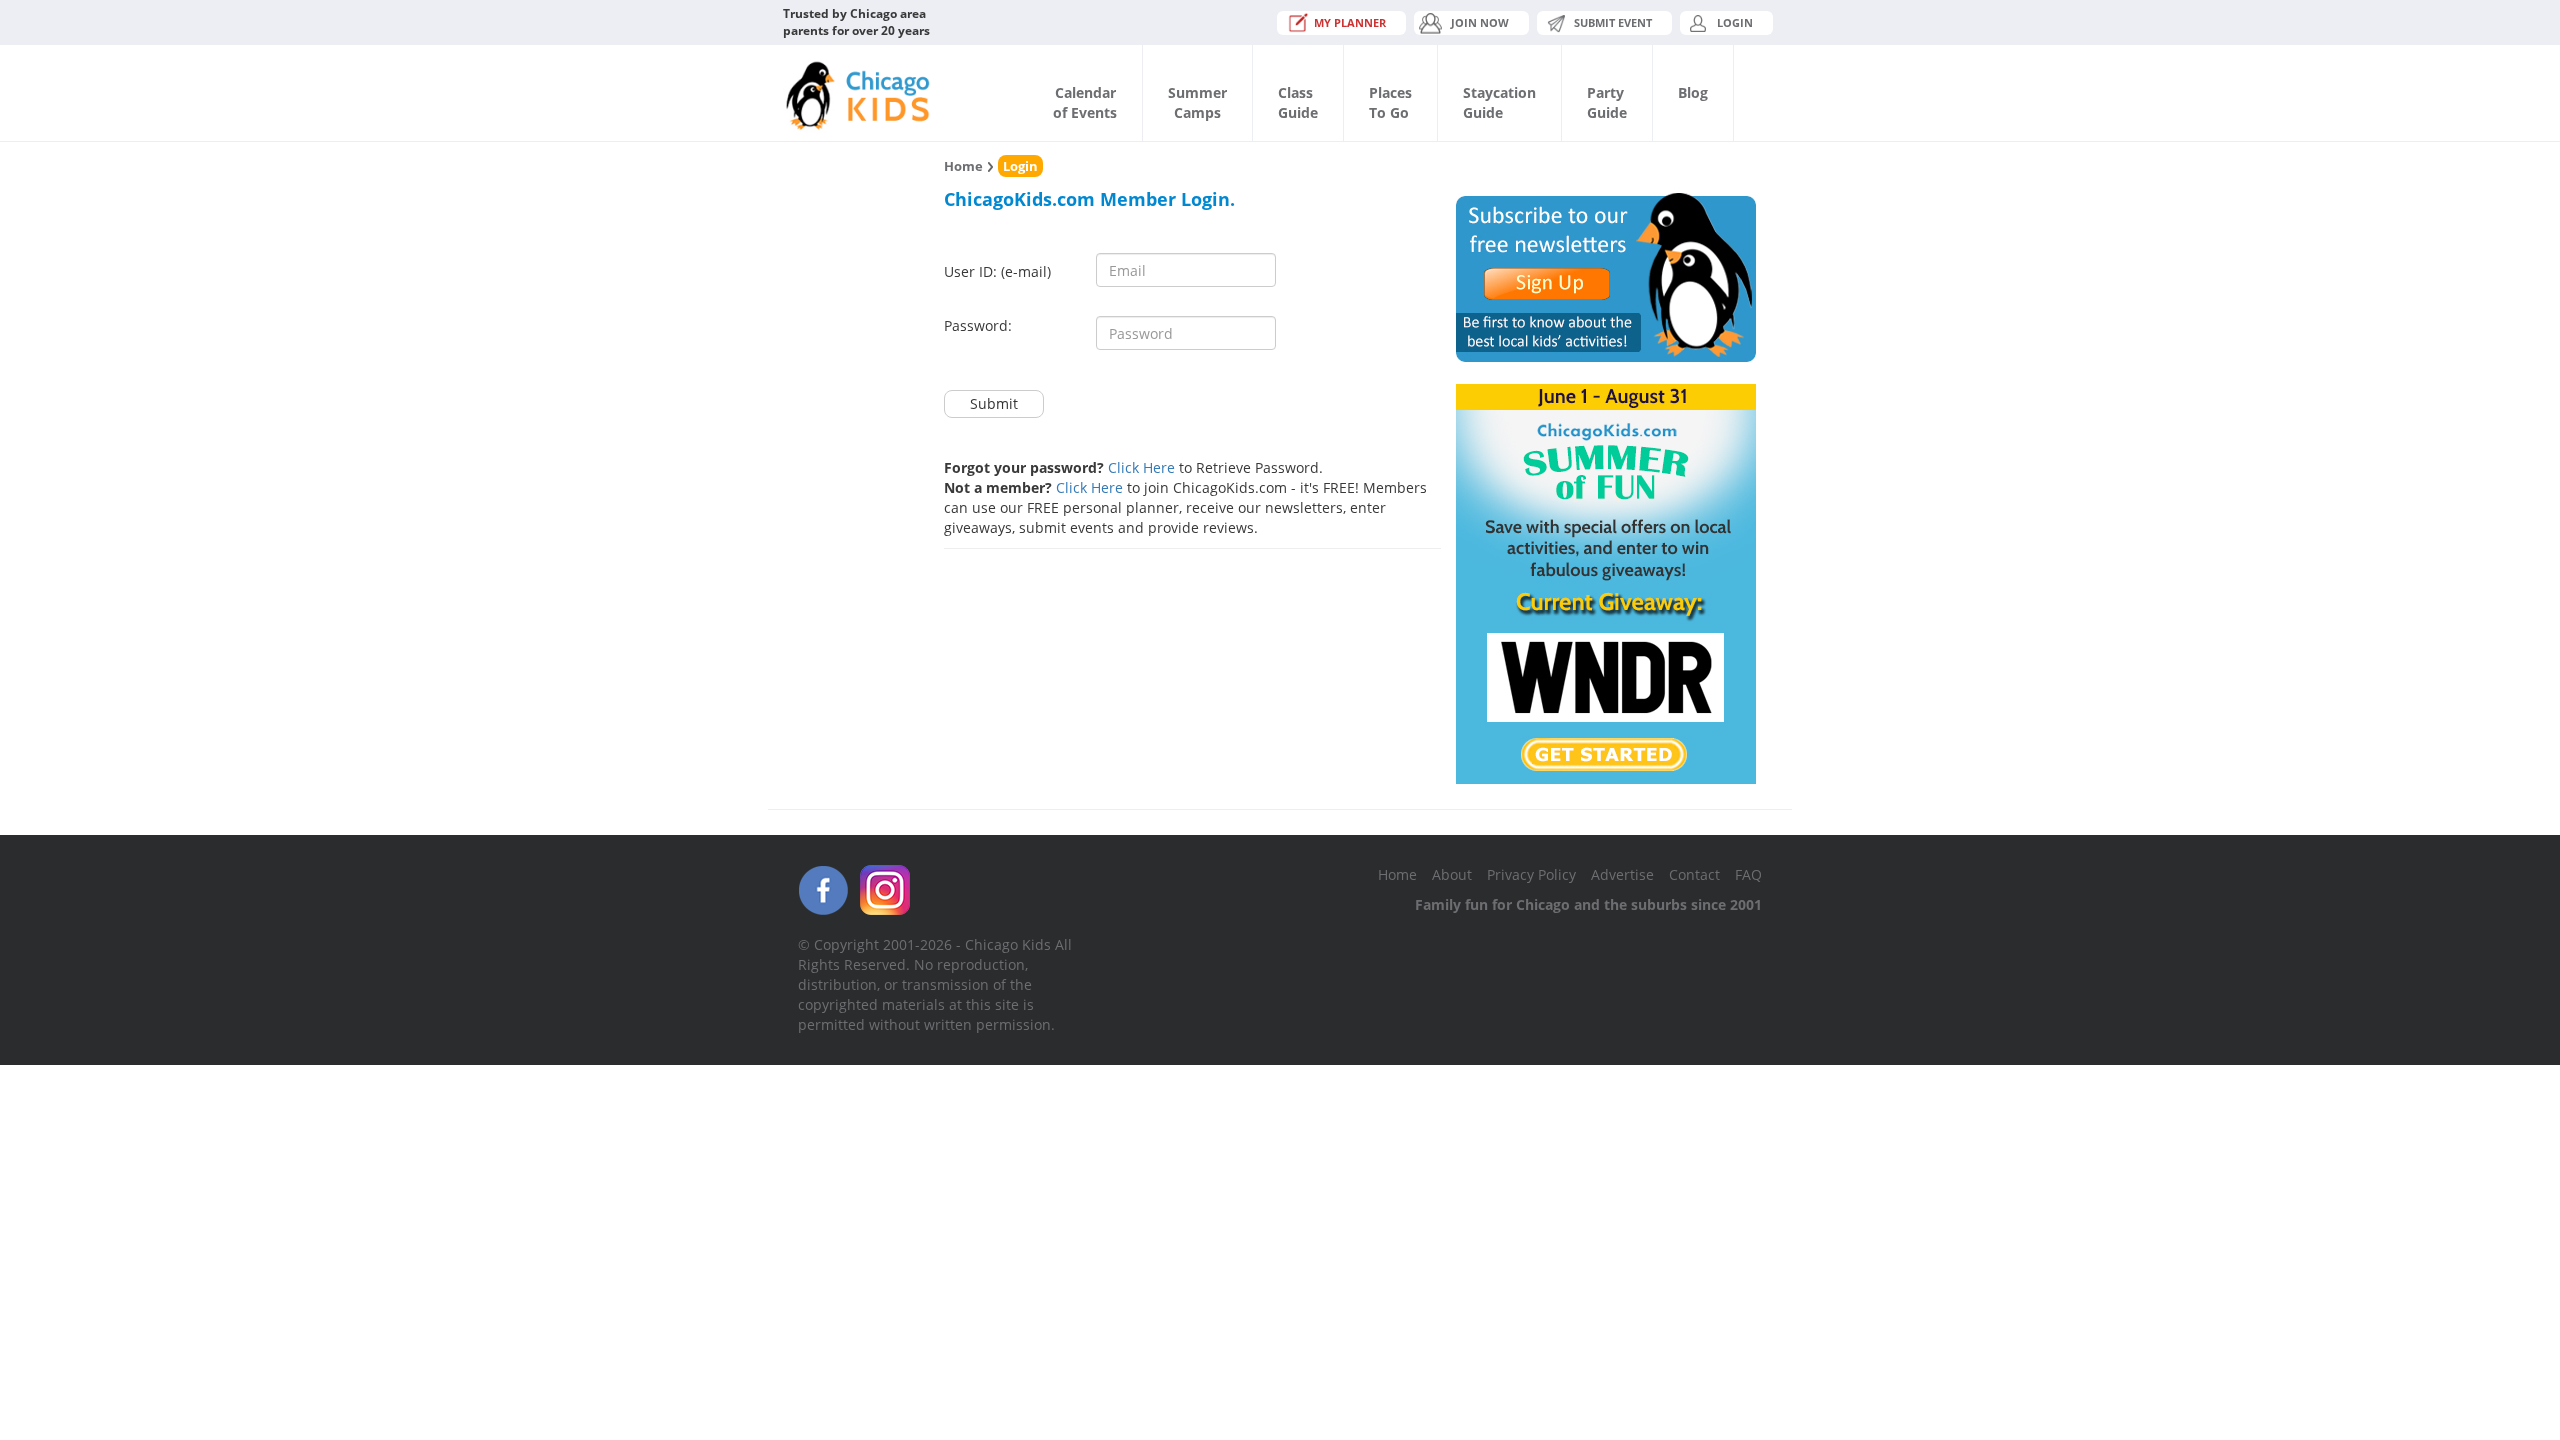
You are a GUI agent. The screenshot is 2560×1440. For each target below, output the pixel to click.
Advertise (1622, 874)
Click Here (1141, 467)
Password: (978, 325)
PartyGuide (1607, 102)
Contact (1694, 874)
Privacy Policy (1531, 874)
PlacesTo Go (1390, 102)
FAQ (1748, 874)
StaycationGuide (1499, 102)
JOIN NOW (1480, 22)
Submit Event (1613, 22)
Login (1735, 22)
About (1452, 874)
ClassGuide (1298, 102)
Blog (1693, 92)
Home (963, 166)
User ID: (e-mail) (997, 271)
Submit (994, 403)
